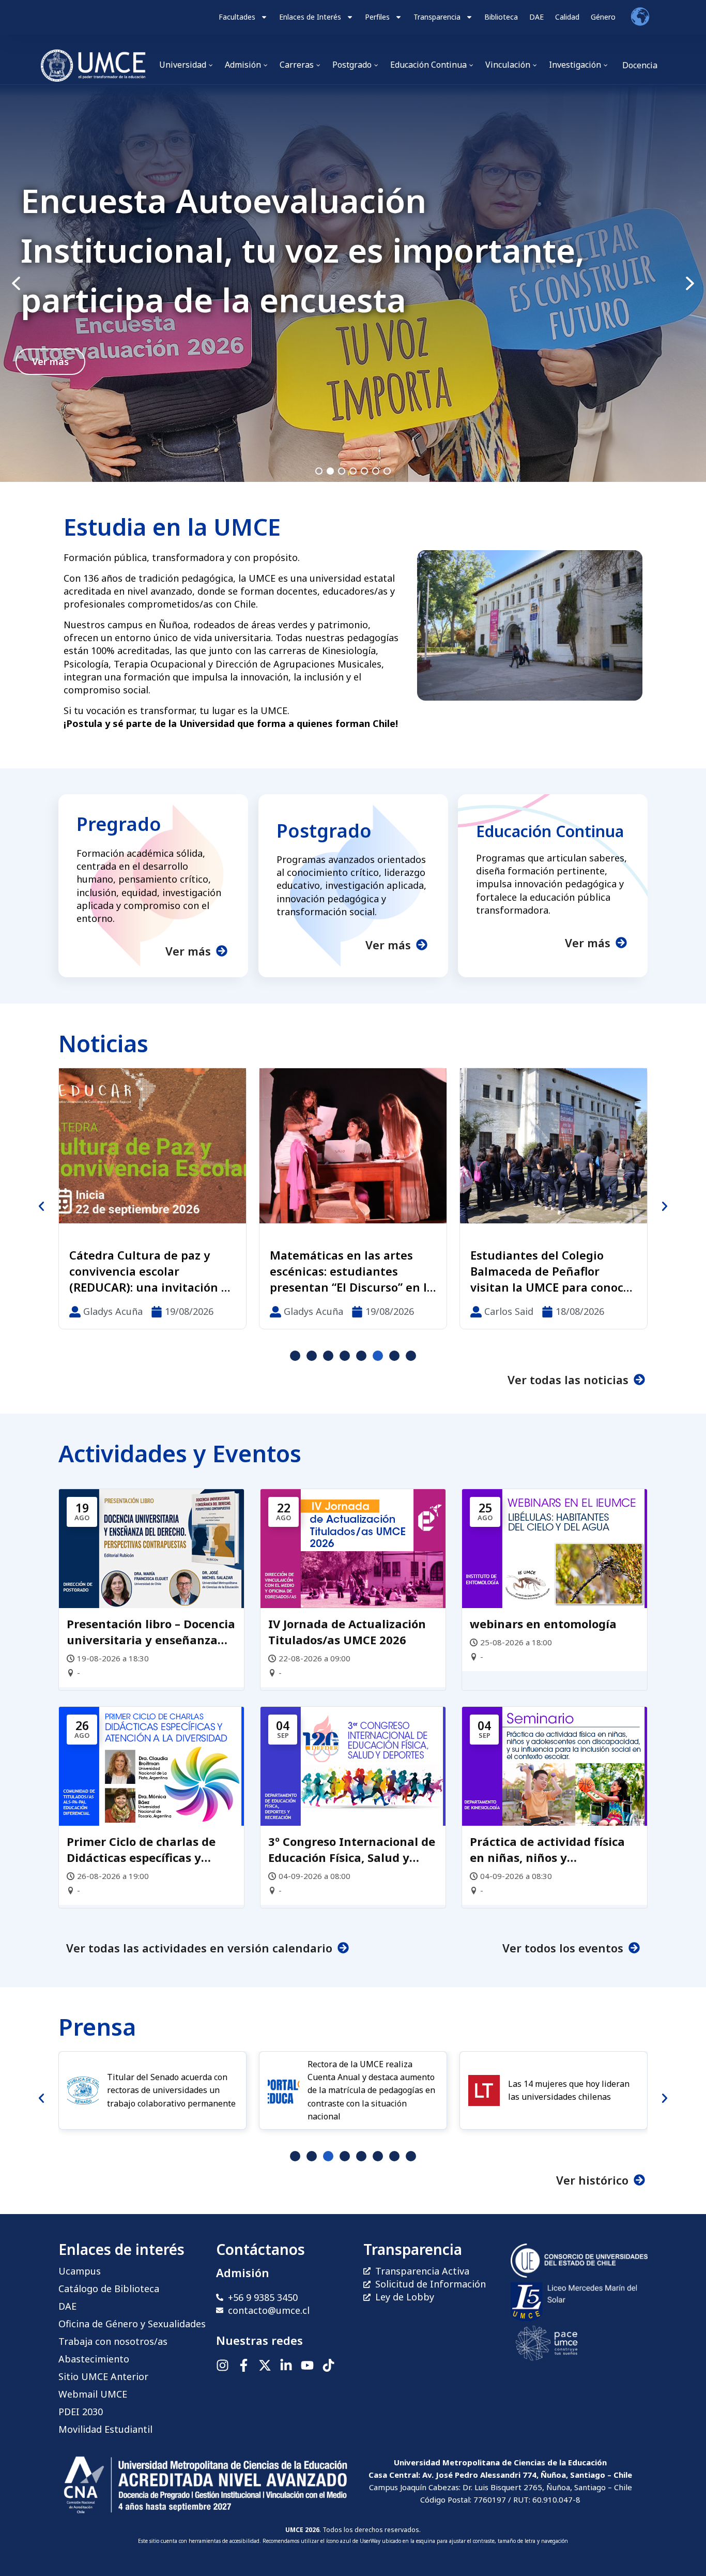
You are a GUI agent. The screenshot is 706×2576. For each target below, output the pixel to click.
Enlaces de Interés (310, 17)
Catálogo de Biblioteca (109, 2289)
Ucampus (80, 2271)
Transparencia (437, 17)
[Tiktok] (328, 2365)
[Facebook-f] (244, 2365)
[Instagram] (222, 2365)
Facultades (237, 17)
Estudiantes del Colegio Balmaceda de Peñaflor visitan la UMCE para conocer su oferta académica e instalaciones (352, 1271)
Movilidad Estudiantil (105, 2429)
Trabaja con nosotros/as (113, 2341)
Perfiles (377, 17)
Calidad (567, 17)
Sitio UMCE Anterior (103, 2376)
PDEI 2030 (81, 2412)
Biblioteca (501, 17)
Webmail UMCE (93, 2394)
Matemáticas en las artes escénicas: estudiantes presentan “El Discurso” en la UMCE (151, 1271)
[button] (353, 283)
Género (603, 17)
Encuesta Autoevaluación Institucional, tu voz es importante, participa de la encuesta (303, 250)
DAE (536, 17)
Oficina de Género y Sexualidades (132, 2324)
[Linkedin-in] (286, 2365)
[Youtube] (307, 2365)
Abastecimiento (94, 2359)
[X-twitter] (265, 2365)
